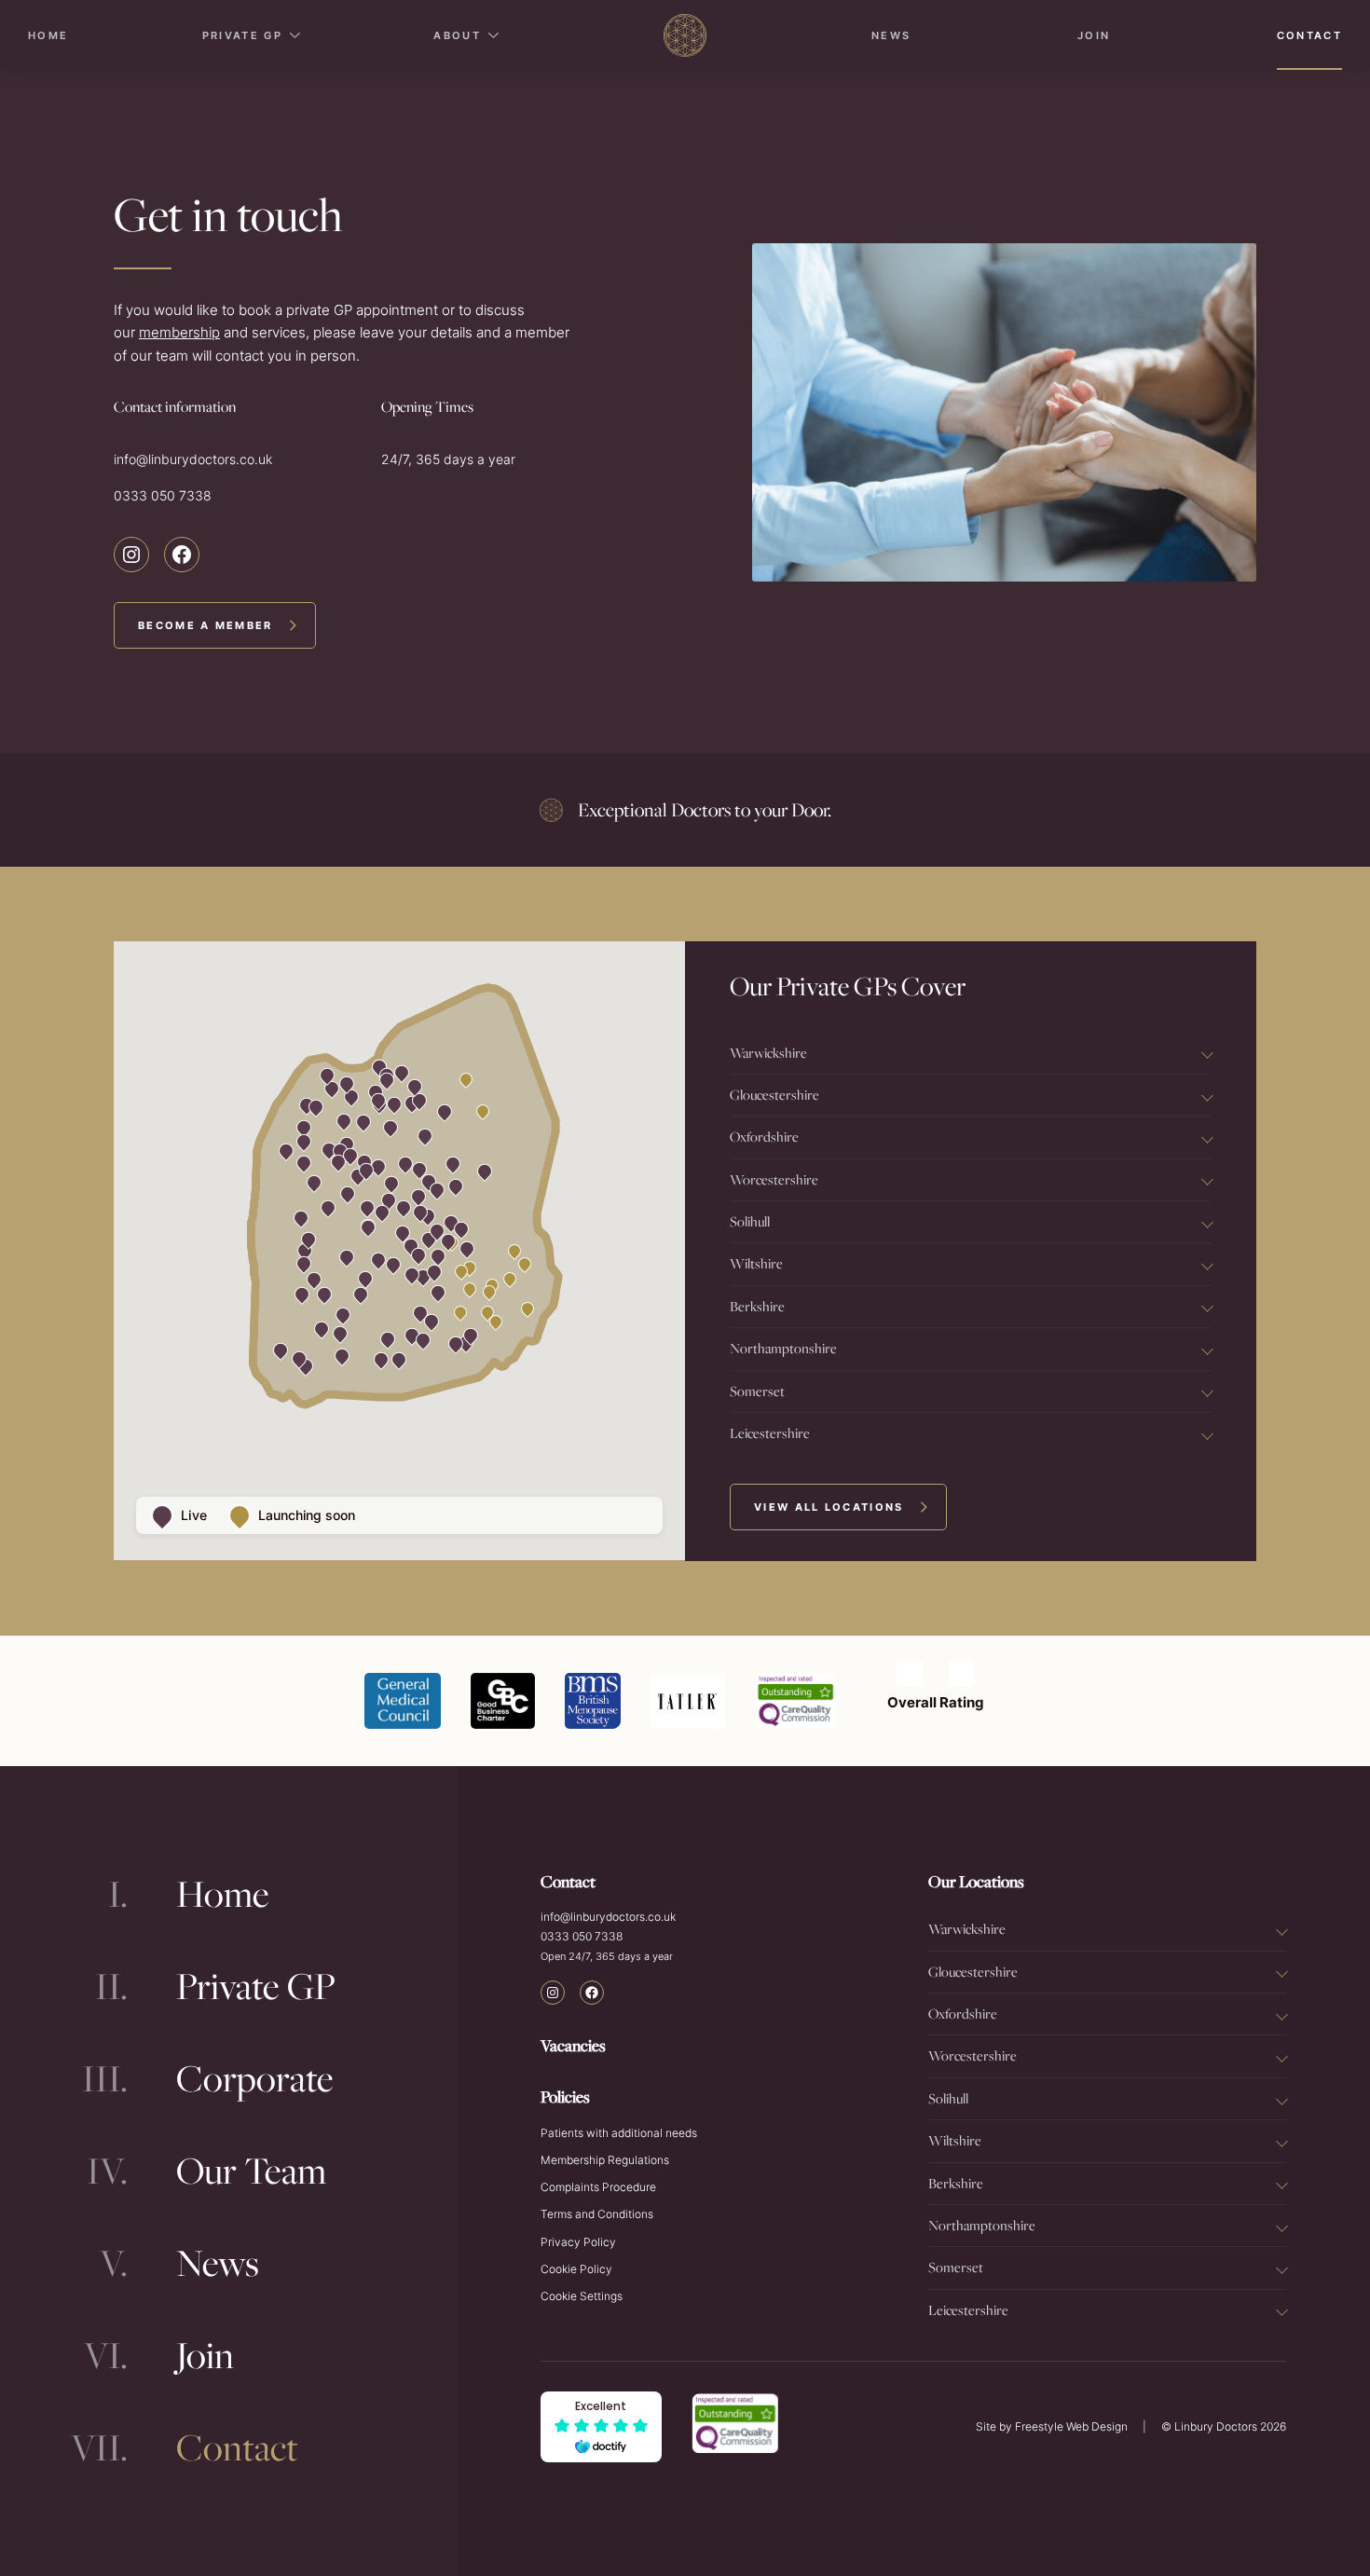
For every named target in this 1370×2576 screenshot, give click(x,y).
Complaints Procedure (598, 2187)
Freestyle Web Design (1071, 2426)
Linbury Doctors (1216, 2426)
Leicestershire (770, 1433)
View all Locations (829, 1507)
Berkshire (757, 1306)
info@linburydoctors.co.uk (193, 459)
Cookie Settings (582, 2296)
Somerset (757, 1391)
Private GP (242, 35)
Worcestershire (774, 1179)
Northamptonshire (783, 1348)
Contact (1309, 35)
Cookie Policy (576, 2269)
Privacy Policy (578, 2242)
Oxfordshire (764, 1137)
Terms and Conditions (597, 2214)
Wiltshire (756, 1263)
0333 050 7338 (163, 495)
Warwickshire (768, 1053)
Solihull (750, 1221)
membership (179, 333)
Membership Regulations (605, 2160)
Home (48, 35)
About (457, 35)
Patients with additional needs (619, 2133)
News (891, 35)
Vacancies (573, 2045)
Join (1094, 35)
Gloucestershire (774, 1095)
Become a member (205, 625)
